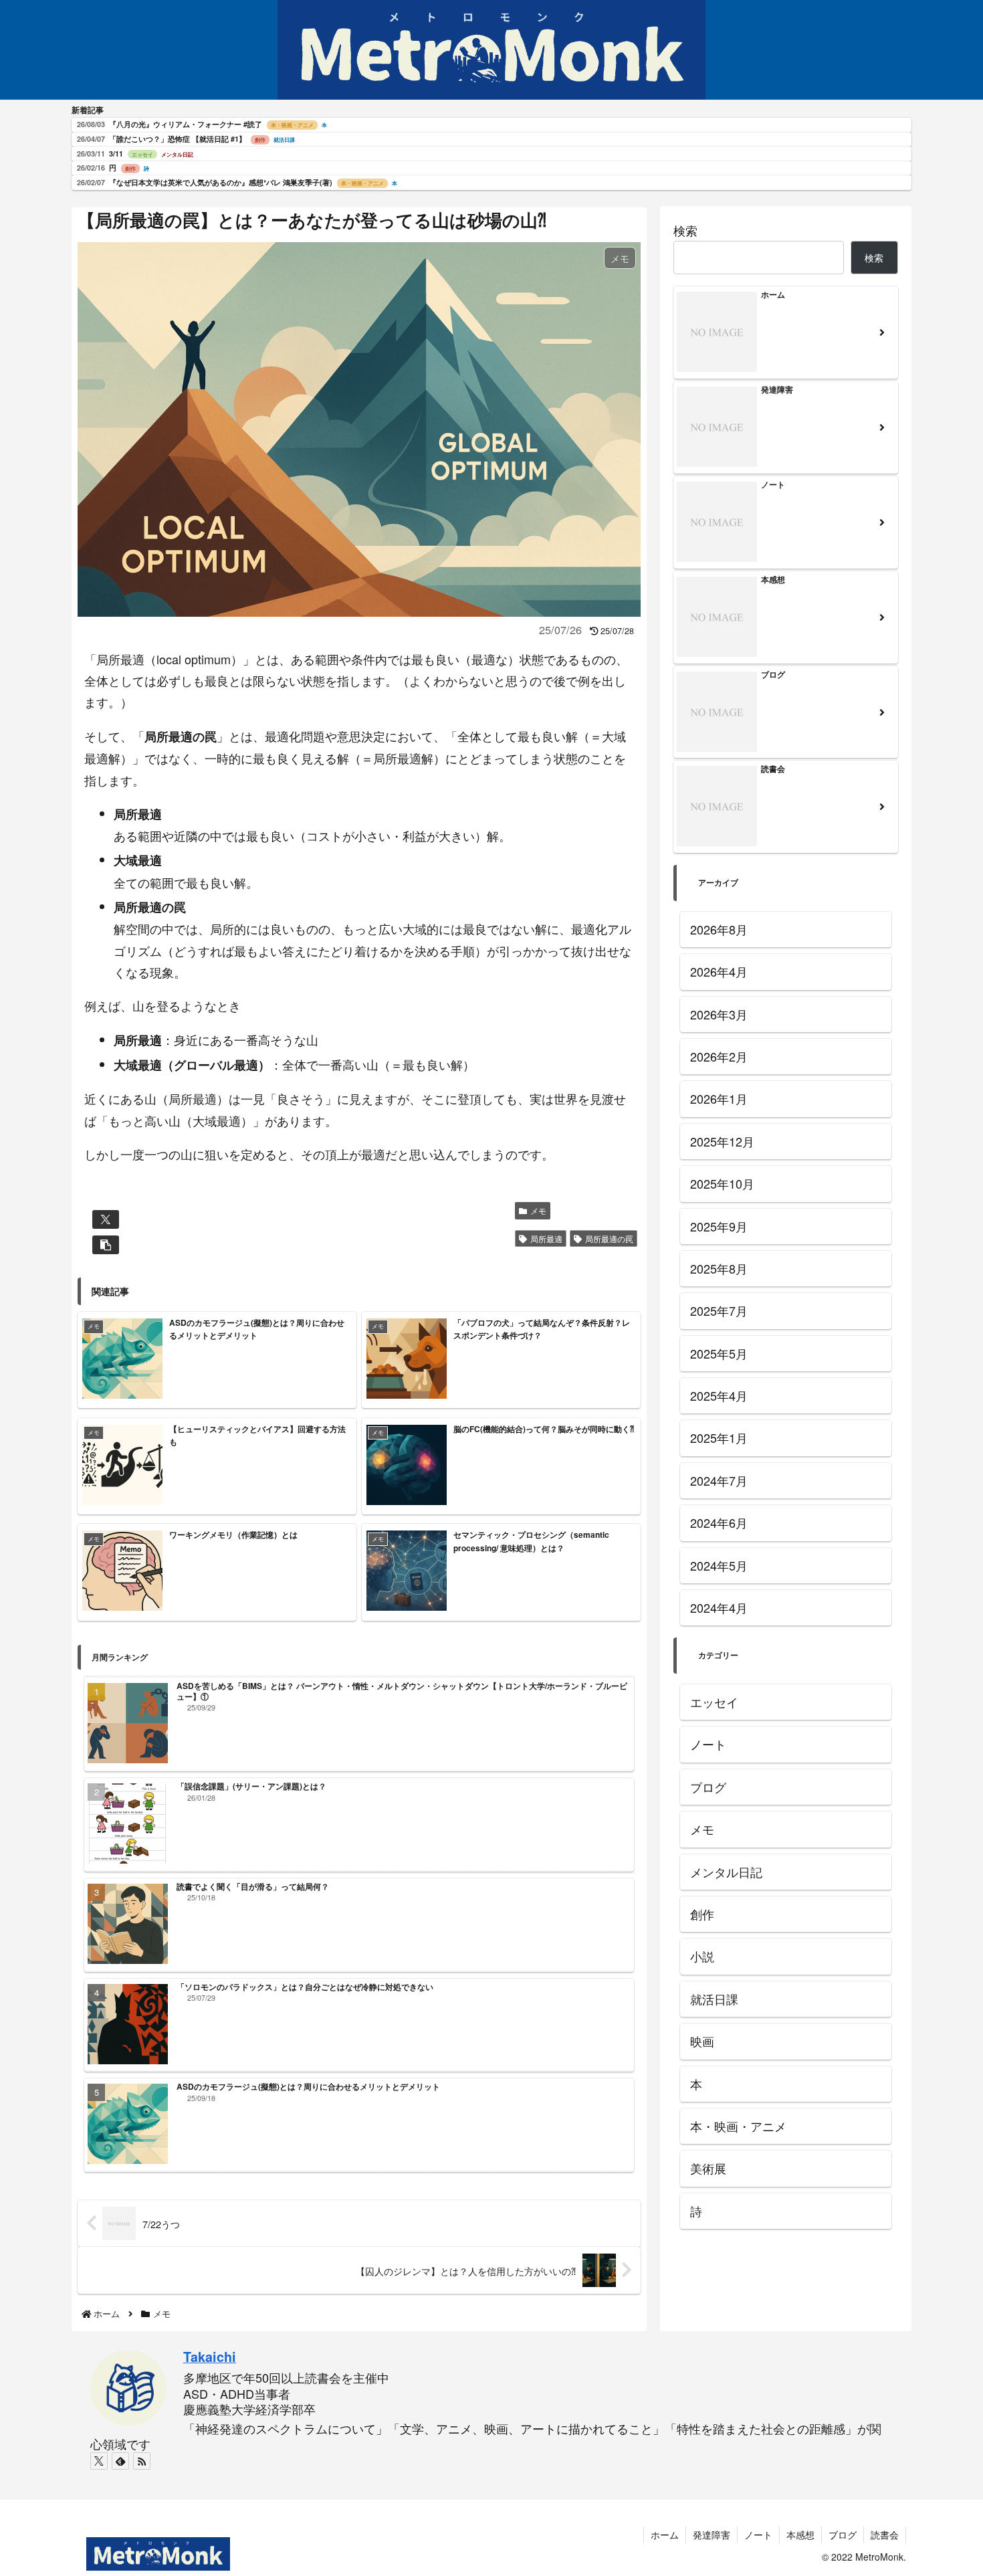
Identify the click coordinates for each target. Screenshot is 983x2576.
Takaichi (210, 2357)
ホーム (665, 2535)
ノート (758, 2535)
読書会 (885, 2535)
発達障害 (712, 2535)
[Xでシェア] (106, 1219)
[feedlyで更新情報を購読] (120, 2461)
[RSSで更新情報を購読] (142, 2461)
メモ (538, 1210)
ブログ (843, 2535)
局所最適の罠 (609, 1239)
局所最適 (546, 1239)
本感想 (800, 2535)
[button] (106, 1245)
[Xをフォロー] (99, 2461)
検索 (685, 230)
